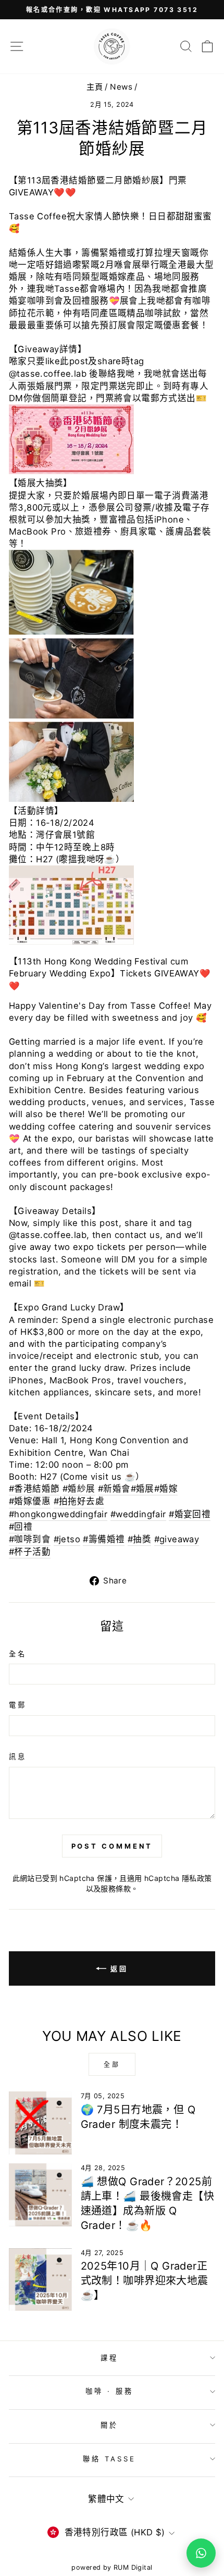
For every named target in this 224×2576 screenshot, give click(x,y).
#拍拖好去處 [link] (79, 1501)
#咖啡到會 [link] (30, 1539)
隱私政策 (197, 1878)
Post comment (112, 1846)
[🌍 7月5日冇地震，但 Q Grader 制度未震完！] (40, 2123)
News (121, 87)
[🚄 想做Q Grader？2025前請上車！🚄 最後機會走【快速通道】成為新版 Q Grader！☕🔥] (40, 2195)
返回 (119, 1968)
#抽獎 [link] (139, 1539)
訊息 (18, 1756)
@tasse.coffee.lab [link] (48, 374)
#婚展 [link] (142, 1489)
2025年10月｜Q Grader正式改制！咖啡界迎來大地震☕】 (145, 2281)
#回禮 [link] (21, 1527)
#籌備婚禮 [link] (104, 1539)
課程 (109, 2358)
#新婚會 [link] (114, 1489)
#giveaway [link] (177, 1539)
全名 (18, 1654)
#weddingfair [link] (138, 1514)
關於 (109, 2425)
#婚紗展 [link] (79, 1489)
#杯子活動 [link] (30, 1552)
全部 (112, 2065)
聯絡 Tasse (110, 2459)
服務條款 (116, 1888)
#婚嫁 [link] (166, 1489)
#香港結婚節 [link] (34, 1489)
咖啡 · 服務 (109, 2391)
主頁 (95, 87)
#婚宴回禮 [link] (190, 1514)
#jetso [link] (67, 1539)
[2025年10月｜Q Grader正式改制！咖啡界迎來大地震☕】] (40, 2280)
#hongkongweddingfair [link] (58, 1514)
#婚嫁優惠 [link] (30, 1501)
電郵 (18, 1705)
